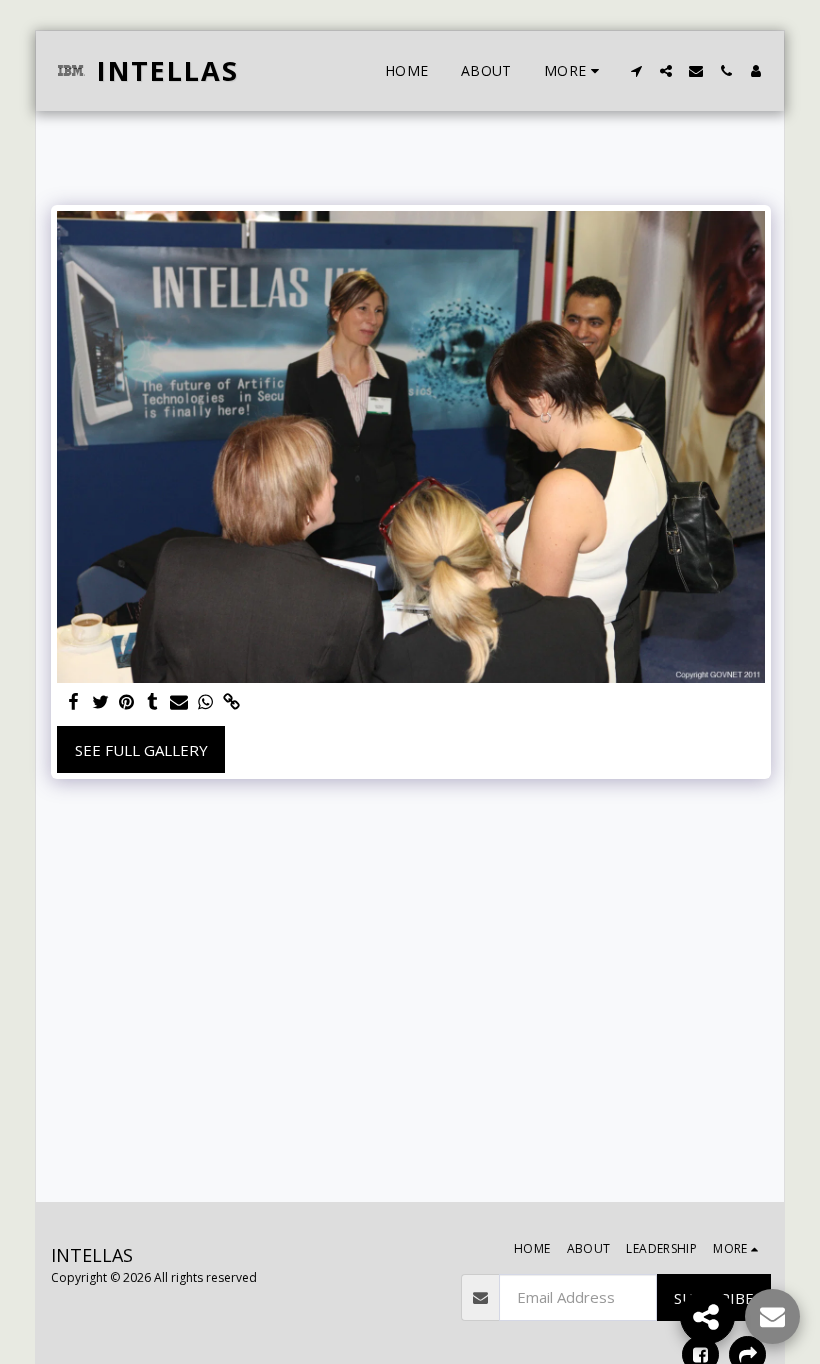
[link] (231, 702)
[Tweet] (100, 702)
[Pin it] (126, 702)
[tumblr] (152, 702)
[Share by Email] (179, 702)
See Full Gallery (141, 750)
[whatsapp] (205, 702)
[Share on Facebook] (74, 702)
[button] (636, 71)
